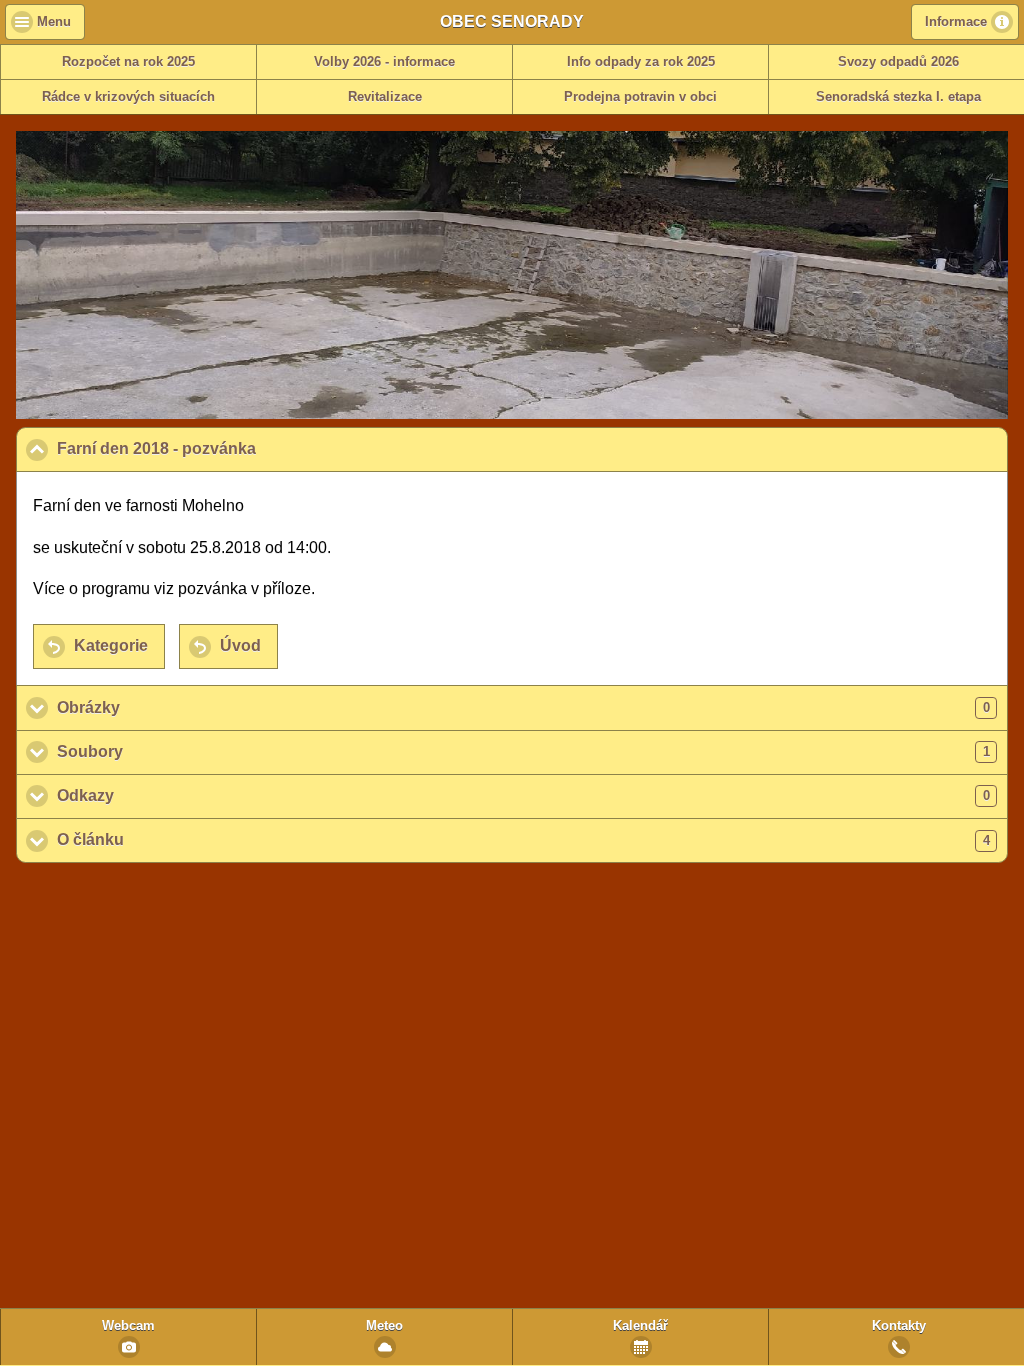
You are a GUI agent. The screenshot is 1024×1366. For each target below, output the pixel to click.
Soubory (523, 751)
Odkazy (523, 795)
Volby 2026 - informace (384, 62)
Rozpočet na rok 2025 (128, 62)
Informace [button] (956, 22)
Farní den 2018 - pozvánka (253, 448)
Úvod (240, 645)
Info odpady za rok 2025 (641, 62)
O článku (523, 839)
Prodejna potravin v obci (640, 97)
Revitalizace (385, 97)
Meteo (384, 1326)
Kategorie (111, 645)
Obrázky (523, 707)
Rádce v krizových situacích (128, 97)
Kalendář (640, 1326)
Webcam (128, 1326)
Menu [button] (54, 22)
